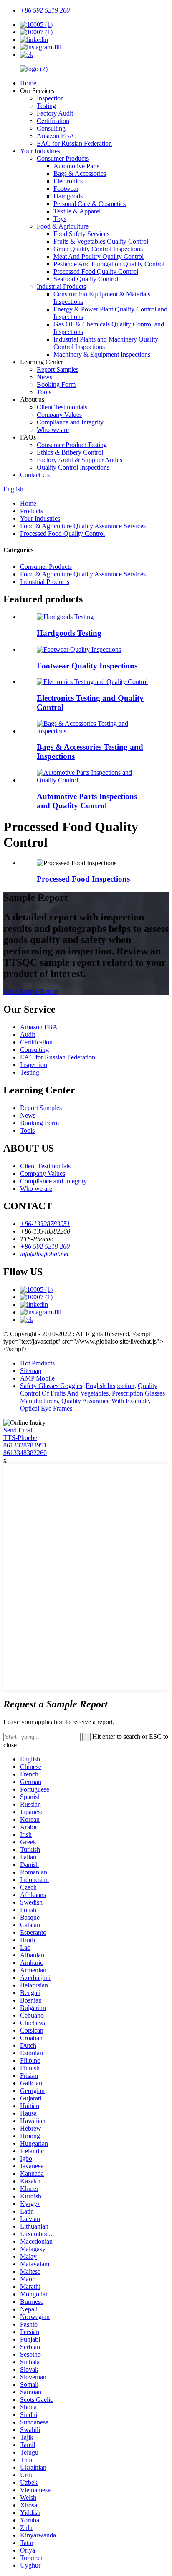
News (44, 377)
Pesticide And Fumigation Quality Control (109, 264)
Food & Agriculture (63, 226)
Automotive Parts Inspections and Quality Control (87, 801)
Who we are (53, 430)
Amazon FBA (56, 136)
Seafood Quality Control (86, 279)
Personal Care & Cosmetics (90, 204)
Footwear (66, 189)
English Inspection (110, 1386)
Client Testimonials (62, 407)
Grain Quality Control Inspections (98, 249)
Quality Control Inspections (73, 467)
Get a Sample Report (31, 991)
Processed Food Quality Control (96, 271)
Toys (60, 219)
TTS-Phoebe (20, 1438)
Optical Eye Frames (46, 1408)
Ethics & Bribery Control (70, 452)
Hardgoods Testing (69, 633)
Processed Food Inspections (83, 879)
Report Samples (58, 369)
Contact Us (35, 475)
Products (32, 511)
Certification (53, 121)
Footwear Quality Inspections (87, 666)
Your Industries (40, 151)
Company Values (59, 415)
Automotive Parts (76, 166)
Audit (28, 1035)
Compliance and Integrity (70, 422)
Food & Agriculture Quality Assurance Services (83, 526)
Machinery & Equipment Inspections (102, 354)
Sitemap (31, 1371)
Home (28, 83)
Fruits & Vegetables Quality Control (101, 241)
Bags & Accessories (80, 174)
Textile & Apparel (77, 211)
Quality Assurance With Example (105, 1401)
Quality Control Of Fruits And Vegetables (89, 1390)
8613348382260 (25, 1453)
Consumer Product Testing (72, 445)
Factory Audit (55, 113)
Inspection (50, 98)
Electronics (68, 181)
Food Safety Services (81, 234)
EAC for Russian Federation (74, 143)
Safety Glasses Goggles (51, 1386)
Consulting (51, 128)
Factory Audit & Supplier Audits (80, 460)
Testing (46, 106)
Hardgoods (68, 196)
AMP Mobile (37, 1378)
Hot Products (37, 1363)
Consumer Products (63, 158)
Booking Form (56, 384)
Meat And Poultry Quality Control (99, 256)
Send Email (19, 1430)
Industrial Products (61, 287)
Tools (44, 392)
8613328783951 (25, 1445)
